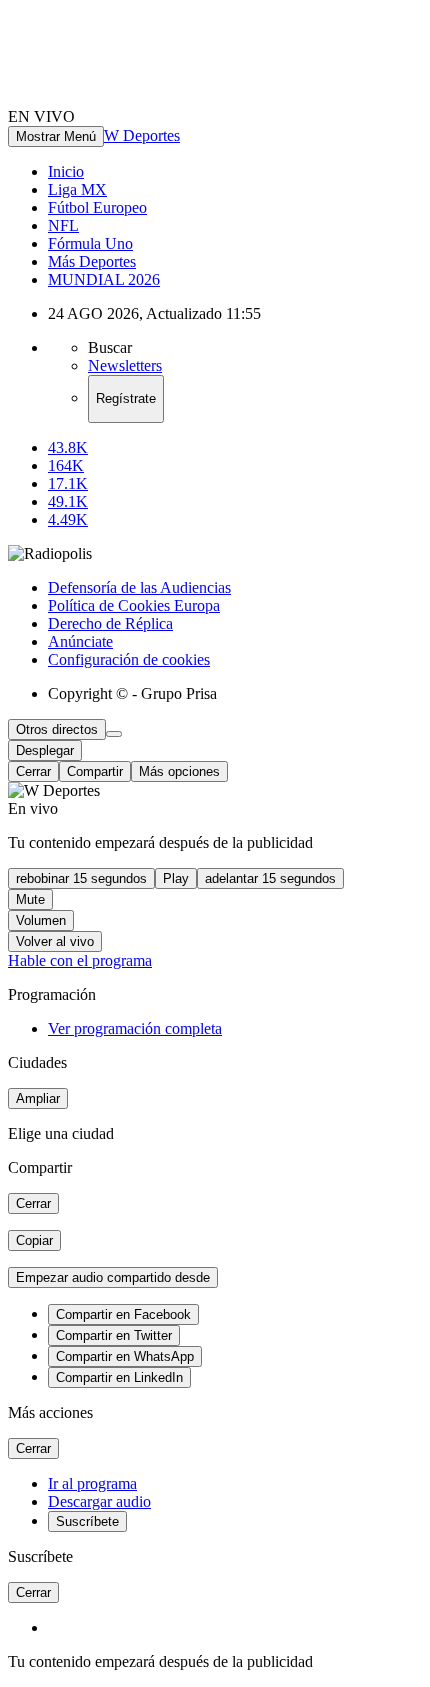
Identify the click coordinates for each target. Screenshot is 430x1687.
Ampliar (38, 1098)
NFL (63, 225)
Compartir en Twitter (114, 1335)
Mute (30, 899)
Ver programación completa (135, 1028)
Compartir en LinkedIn (119, 1377)
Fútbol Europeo (97, 207)
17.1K (68, 483)
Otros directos (57, 729)
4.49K (68, 519)
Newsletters (125, 365)
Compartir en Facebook (123, 1314)
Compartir (95, 771)
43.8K (68, 447)
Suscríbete (87, 1521)
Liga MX (77, 189)
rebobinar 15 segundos (81, 878)
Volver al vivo (55, 941)
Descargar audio (99, 1501)
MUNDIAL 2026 (104, 279)
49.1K (68, 501)
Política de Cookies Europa (134, 605)
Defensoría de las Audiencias (139, 587)
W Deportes (142, 135)
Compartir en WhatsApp (125, 1356)
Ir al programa (92, 1483)
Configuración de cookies (129, 659)
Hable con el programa (80, 960)
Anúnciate (80, 641)
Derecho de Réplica (110, 623)
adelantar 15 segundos (270, 878)
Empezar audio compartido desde (113, 1277)
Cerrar (33, 771)
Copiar (34, 1240)
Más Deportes (92, 261)
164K (66, 465)
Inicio (66, 171)
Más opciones (179, 771)
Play (176, 878)
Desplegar (45, 750)
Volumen (41, 920)
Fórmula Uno (90, 243)
